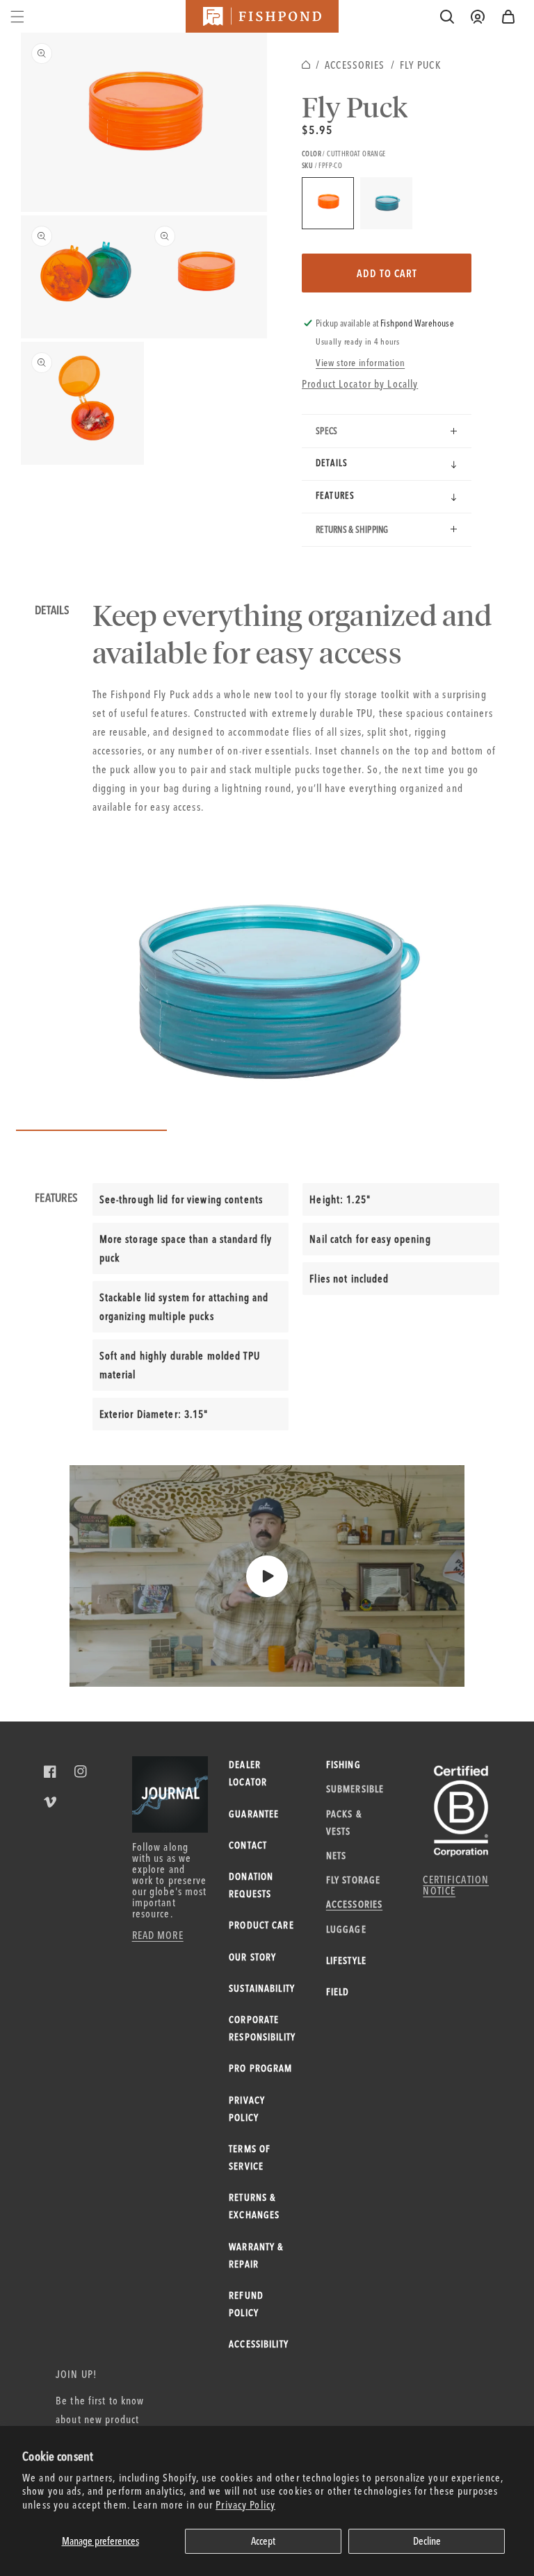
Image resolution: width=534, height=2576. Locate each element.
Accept (263, 2541)
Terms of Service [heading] (250, 2157)
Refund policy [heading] (246, 2304)
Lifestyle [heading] (346, 1960)
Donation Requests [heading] (251, 1885)
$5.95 (317, 130)
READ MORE (158, 1935)
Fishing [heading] (343, 1765)
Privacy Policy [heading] (247, 2109)
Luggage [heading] (346, 1929)
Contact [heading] (248, 1845)
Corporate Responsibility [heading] (262, 2028)
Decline (427, 2541)
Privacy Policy (245, 2505)
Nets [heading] (337, 1856)
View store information (360, 363)
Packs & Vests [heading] (344, 1823)
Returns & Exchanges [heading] (254, 2206)
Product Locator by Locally (360, 384)
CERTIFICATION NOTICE (456, 1885)
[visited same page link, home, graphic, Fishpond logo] (262, 16)
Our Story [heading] (252, 1957)
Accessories (355, 65)
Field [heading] (338, 1992)
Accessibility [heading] (259, 2344)
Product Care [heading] (261, 1925)
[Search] (447, 17)
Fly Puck (420, 65)
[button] (508, 17)
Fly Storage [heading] (353, 1880)
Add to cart (387, 273)
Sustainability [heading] (262, 1988)
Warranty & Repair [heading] (256, 2255)
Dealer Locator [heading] (248, 1773)
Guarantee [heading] (254, 1814)
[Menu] (17, 17)
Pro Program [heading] (260, 2068)
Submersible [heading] (354, 1789)
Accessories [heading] (354, 1904)
